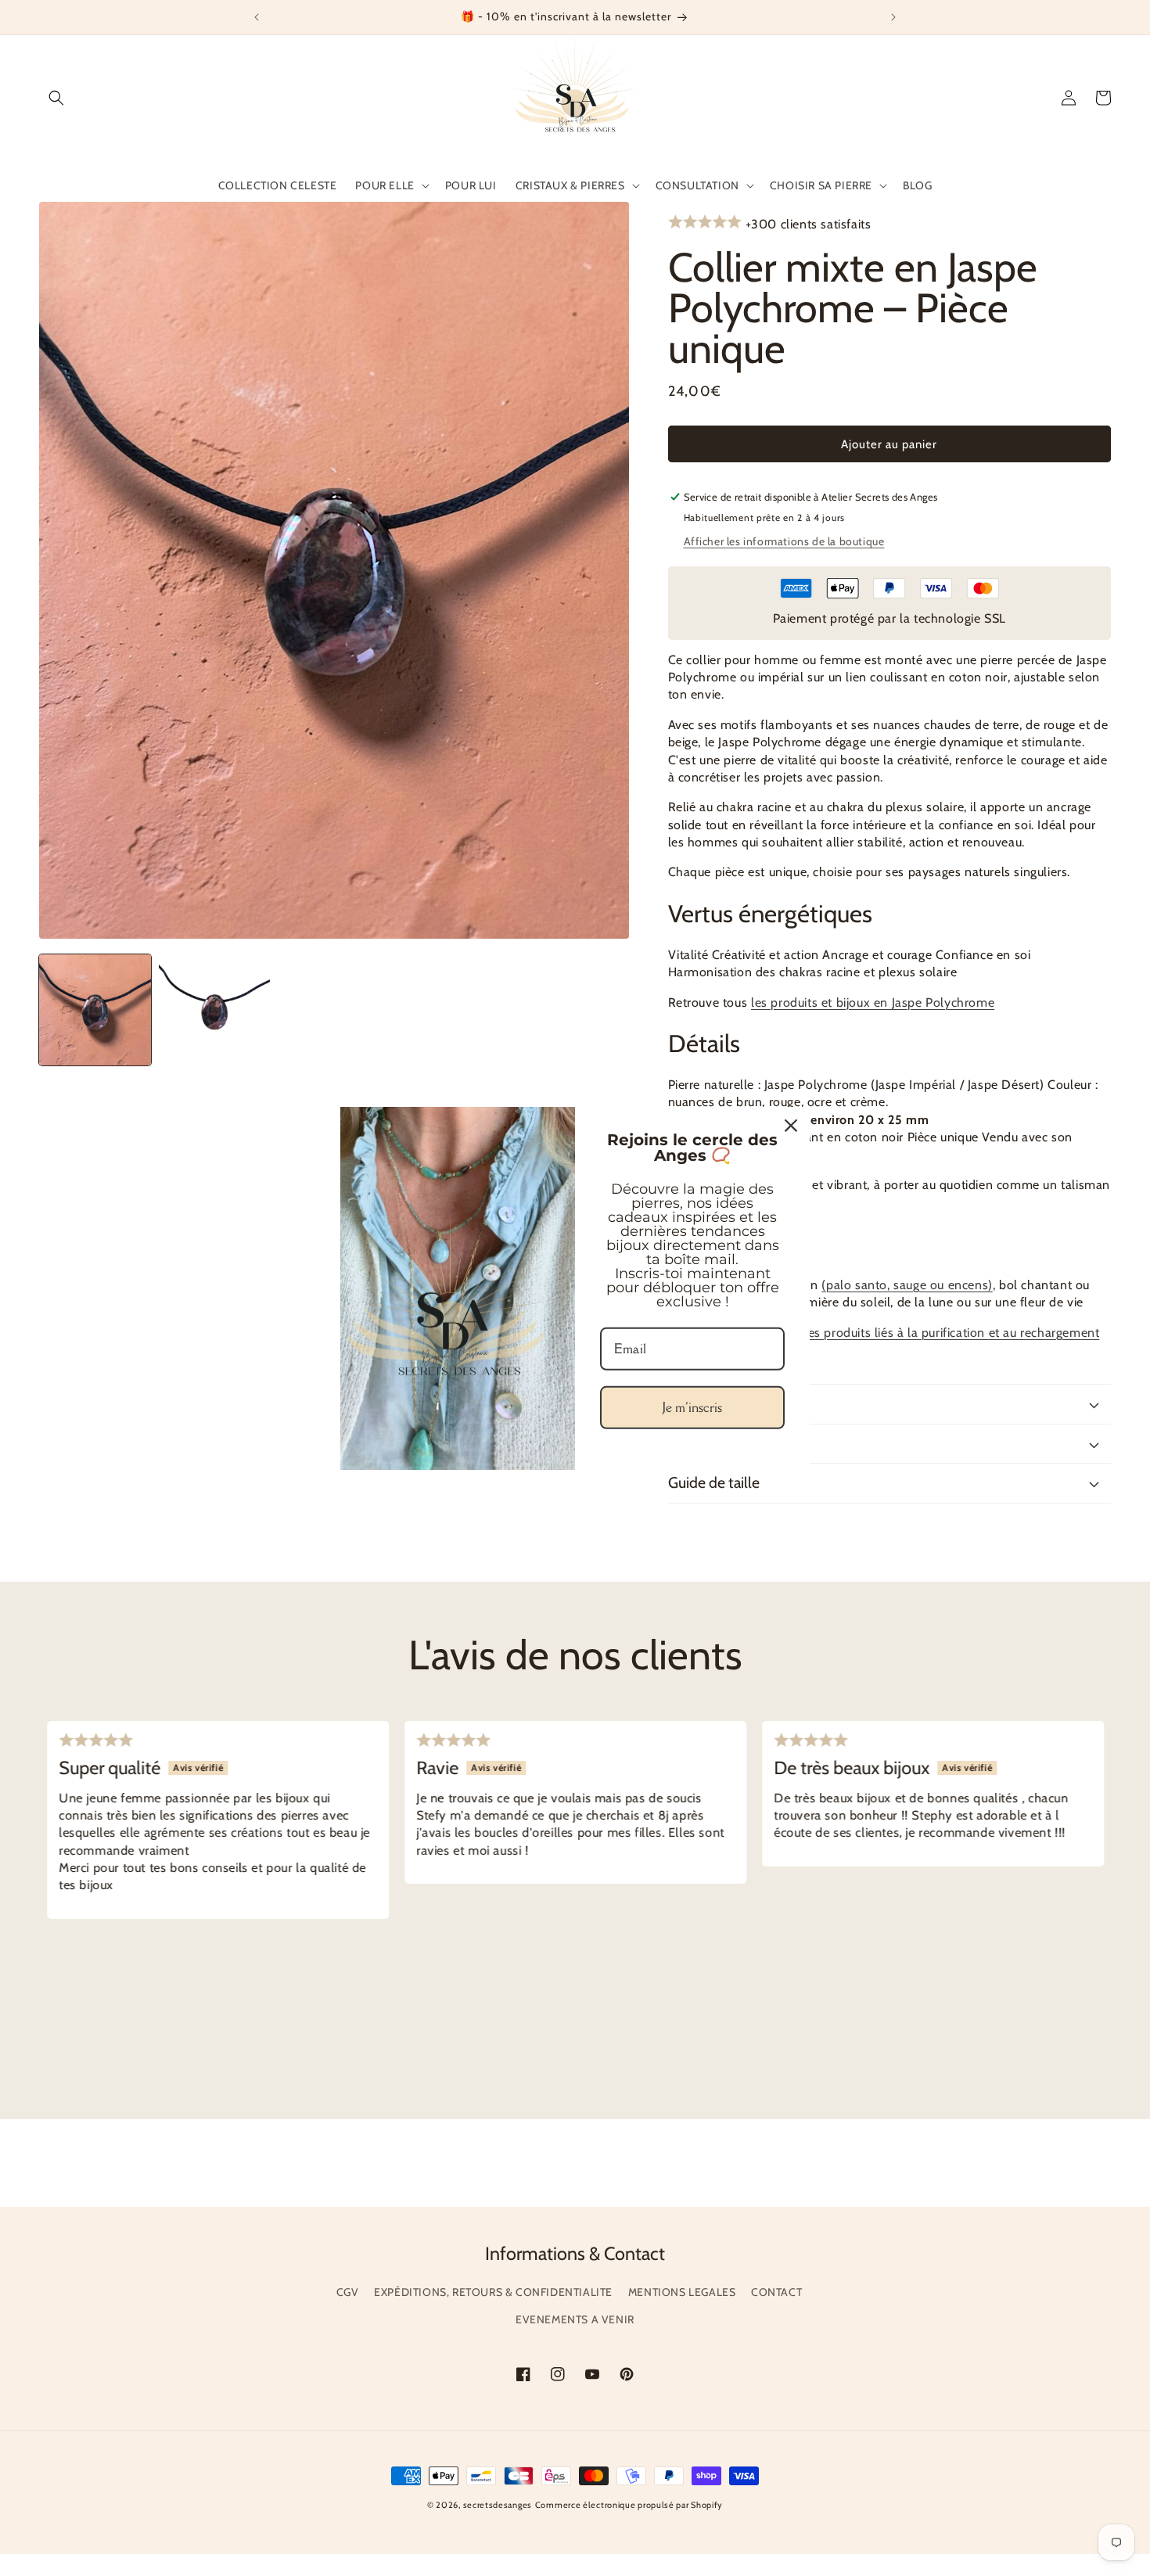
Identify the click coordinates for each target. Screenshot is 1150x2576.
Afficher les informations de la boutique (784, 541)
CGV (348, 2292)
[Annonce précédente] (257, 17)
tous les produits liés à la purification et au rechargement (938, 1333)
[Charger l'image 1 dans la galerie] (95, 1010)
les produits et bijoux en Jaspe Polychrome (873, 1002)
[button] (56, 98)
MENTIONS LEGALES (682, 2292)
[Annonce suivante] (893, 17)
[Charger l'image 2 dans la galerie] (215, 1010)
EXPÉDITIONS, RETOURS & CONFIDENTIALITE (493, 2292)
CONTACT (776, 2292)
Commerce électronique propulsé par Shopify (629, 2505)
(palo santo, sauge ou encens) (907, 1285)
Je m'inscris (692, 1407)
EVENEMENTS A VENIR (575, 2319)
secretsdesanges (498, 2505)
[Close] (791, 1125)
